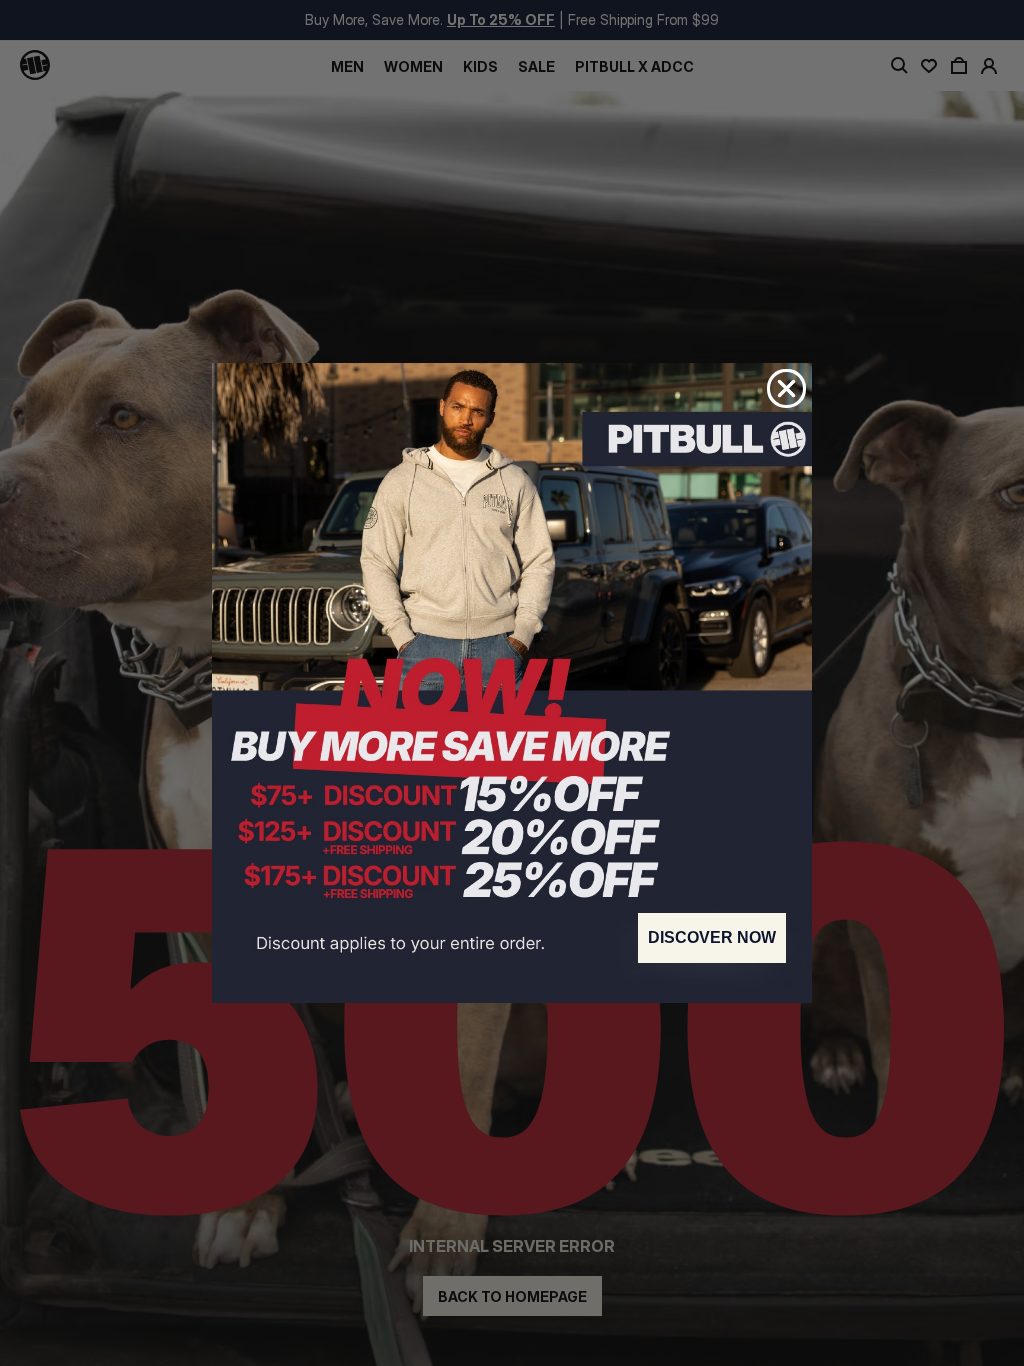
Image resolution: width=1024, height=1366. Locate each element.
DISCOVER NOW (712, 937)
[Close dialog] (786, 388)
